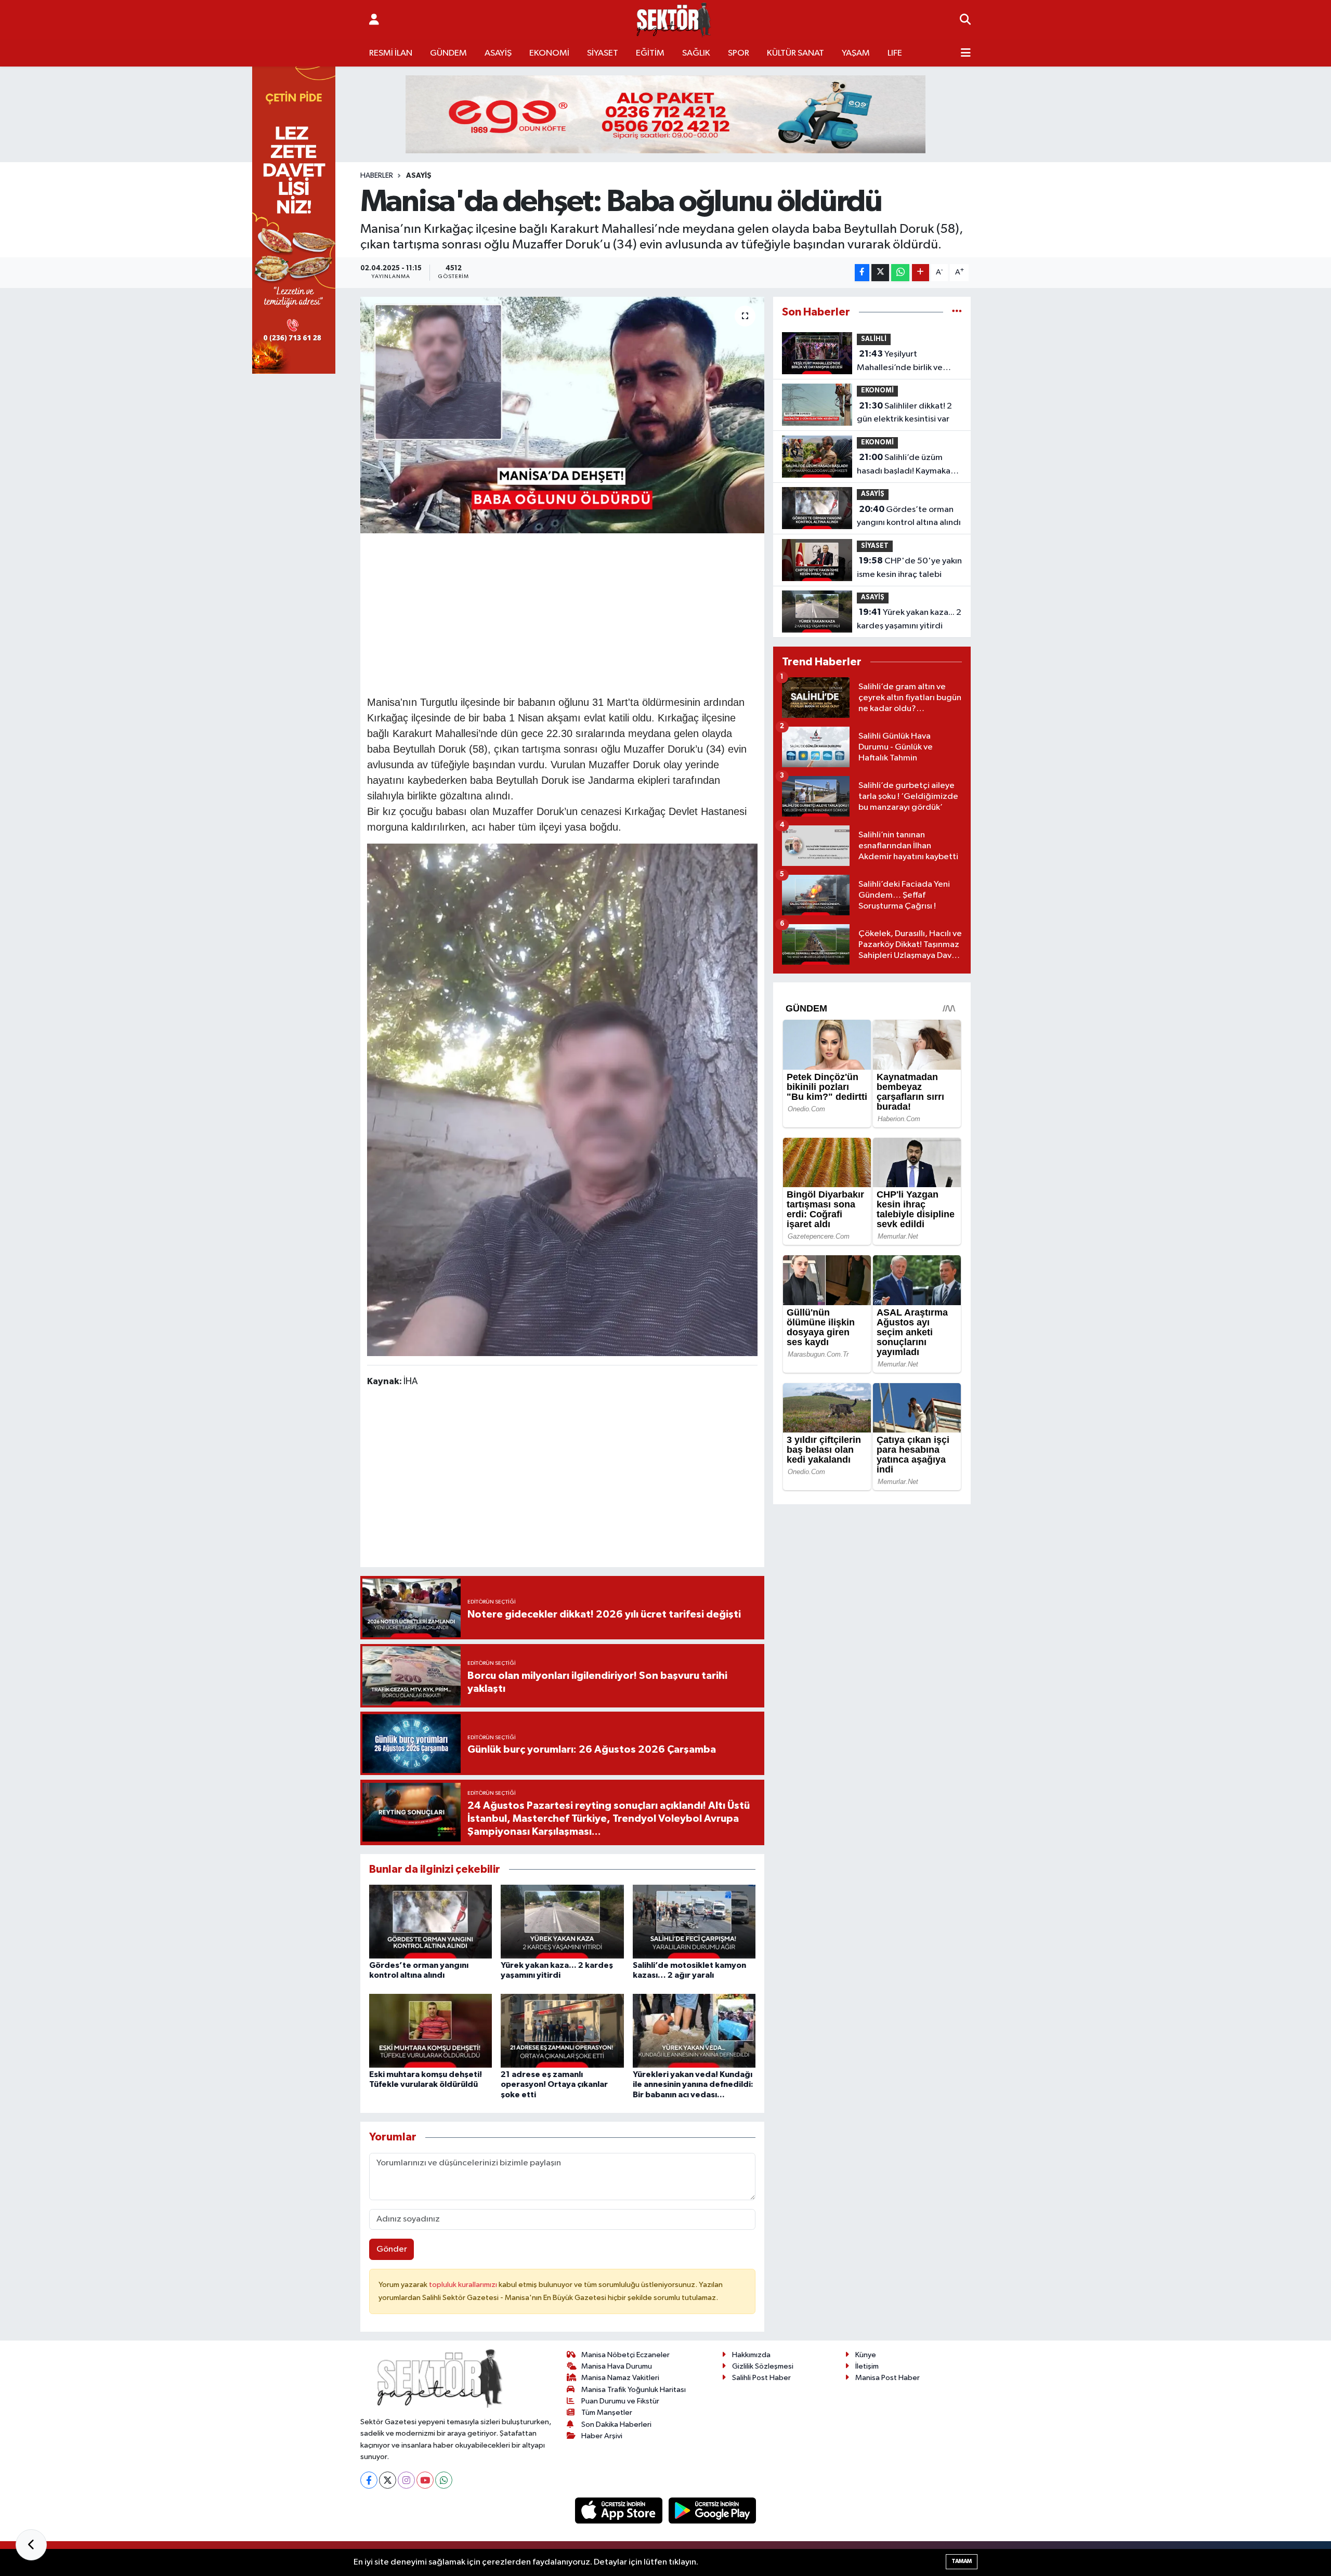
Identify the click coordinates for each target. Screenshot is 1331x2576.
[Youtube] (425, 2480)
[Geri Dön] (31, 2545)
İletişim (867, 2366)
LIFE (895, 53)
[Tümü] (957, 312)
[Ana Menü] (966, 54)
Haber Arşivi (602, 2436)
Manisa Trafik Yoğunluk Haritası (634, 2390)
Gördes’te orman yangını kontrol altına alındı (909, 516)
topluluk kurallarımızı (464, 2285)
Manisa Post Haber (888, 2378)
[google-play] (713, 2510)
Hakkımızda (751, 2355)
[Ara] (965, 20)
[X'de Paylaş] (880, 273)
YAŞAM (856, 53)
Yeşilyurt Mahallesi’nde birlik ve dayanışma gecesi (900, 362)
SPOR (739, 53)
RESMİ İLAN (391, 53)
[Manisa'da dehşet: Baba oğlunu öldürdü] (562, 415)
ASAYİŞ (498, 53)
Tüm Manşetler (607, 2413)
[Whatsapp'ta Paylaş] (900, 273)
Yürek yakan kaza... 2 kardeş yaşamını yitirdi (909, 619)
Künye (866, 2355)
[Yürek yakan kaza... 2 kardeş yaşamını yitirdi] (562, 1921)
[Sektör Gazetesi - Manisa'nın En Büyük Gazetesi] (674, 20)
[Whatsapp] (444, 2480)
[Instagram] (406, 2480)
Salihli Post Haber (761, 2378)
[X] (388, 2480)
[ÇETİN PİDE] (294, 218)
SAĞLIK (696, 53)
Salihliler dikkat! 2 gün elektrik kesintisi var (904, 413)
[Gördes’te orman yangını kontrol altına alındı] (430, 1921)
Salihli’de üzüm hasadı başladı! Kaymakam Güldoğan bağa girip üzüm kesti (909, 465)
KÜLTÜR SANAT (795, 53)
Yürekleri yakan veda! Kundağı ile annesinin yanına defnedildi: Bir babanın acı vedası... (693, 2084)
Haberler (377, 176)
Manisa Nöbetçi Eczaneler (625, 2355)
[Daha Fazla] (921, 273)
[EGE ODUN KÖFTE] (665, 114)
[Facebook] (369, 2480)
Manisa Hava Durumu (617, 2366)
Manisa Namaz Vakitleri (620, 2378)
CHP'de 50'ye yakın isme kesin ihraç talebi (909, 568)
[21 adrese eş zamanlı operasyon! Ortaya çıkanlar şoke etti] (562, 2030)
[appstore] (620, 2510)
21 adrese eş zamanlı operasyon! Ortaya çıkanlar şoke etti (554, 2084)
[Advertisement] (562, 613)
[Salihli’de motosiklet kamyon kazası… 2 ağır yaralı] (694, 1921)
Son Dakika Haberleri (616, 2424)
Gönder (392, 2249)
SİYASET (603, 53)
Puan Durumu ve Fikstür (620, 2401)
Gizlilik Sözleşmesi (763, 2366)
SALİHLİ (874, 339)
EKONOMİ (549, 53)
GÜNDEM (448, 53)
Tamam (962, 2561)
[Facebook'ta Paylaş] (862, 273)
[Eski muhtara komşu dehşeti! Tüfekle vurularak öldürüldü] (430, 2030)
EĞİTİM (650, 53)
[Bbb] (563, 1099)
